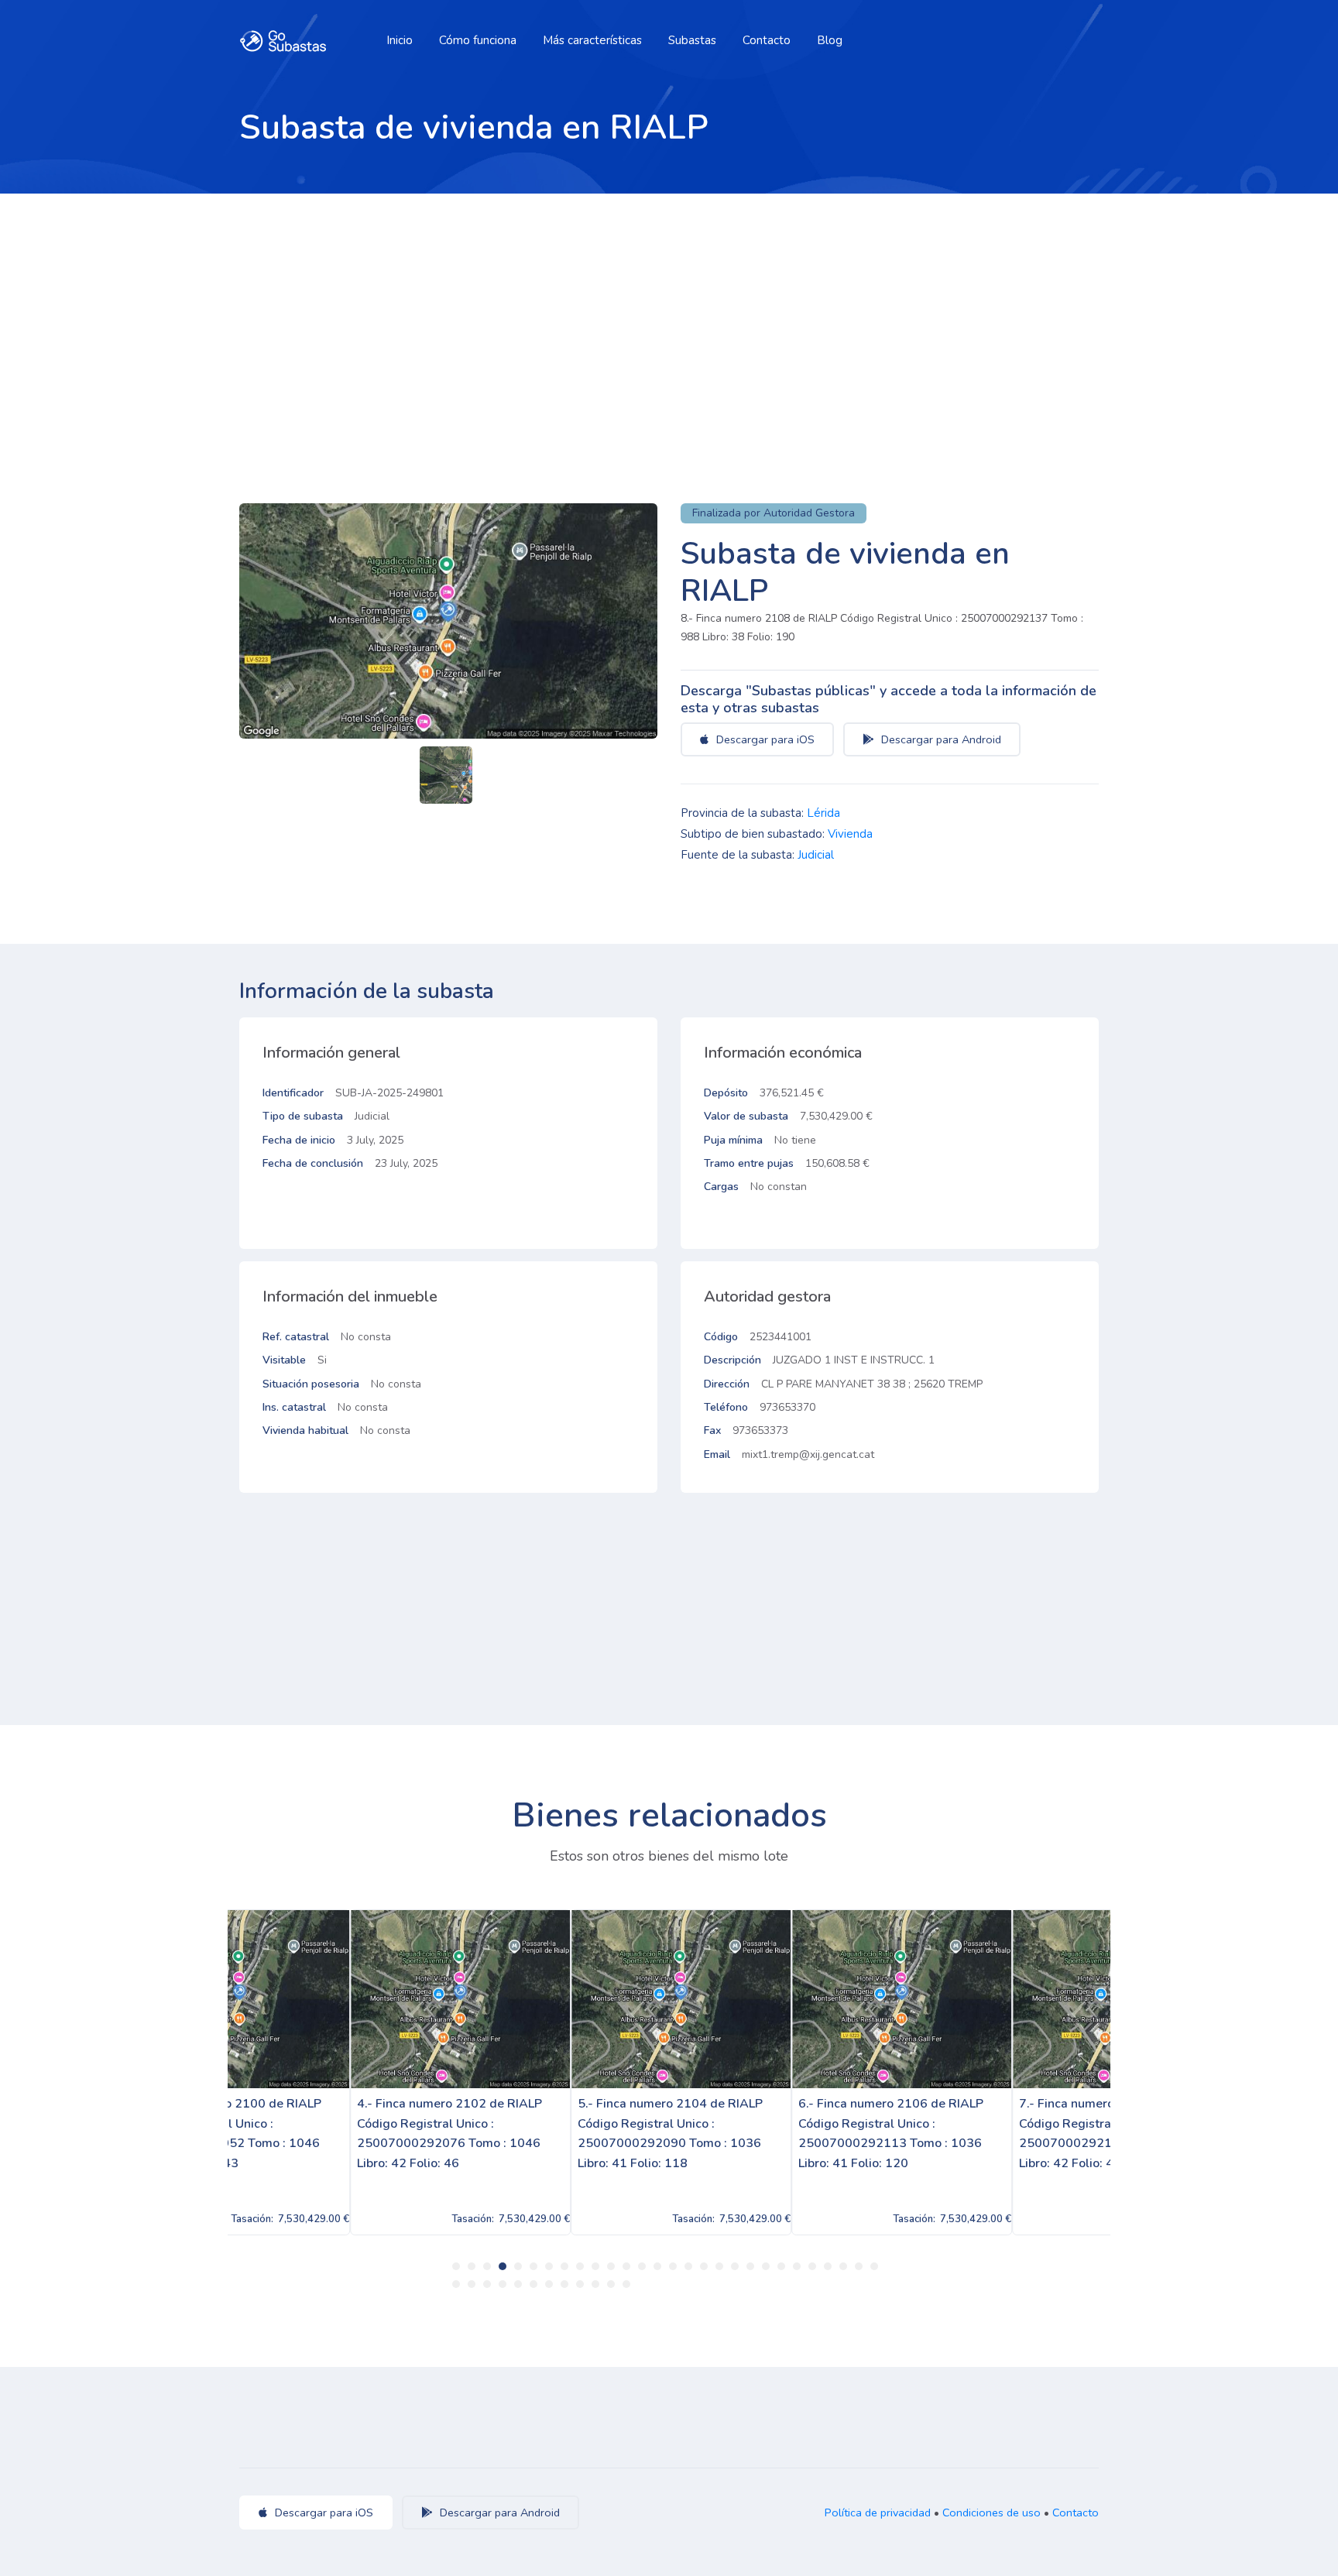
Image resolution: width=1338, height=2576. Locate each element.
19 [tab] (735, 2266)
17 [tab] (704, 2266)
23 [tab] (797, 2266)
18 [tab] (719, 2266)
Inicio (400, 40)
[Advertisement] (669, 310)
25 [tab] (828, 2266)
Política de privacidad (878, 2513)
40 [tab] (626, 2284)
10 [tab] (595, 2266)
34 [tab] (533, 2284)
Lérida (823, 813)
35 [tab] (549, 2284)
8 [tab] (564, 2266)
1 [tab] (456, 2266)
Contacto (767, 40)
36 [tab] (564, 2284)
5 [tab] (518, 2266)
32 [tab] (503, 2284)
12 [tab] (626, 2266)
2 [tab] (472, 2266)
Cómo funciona (478, 40)
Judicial (816, 855)
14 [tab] (657, 2266)
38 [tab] (595, 2284)
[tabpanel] (338, 2072)
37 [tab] (580, 2284)
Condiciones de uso (991, 2513)
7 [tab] (549, 2266)
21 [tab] (766, 2266)
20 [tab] (750, 2266)
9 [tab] (580, 2266)
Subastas (692, 40)
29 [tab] (456, 2284)
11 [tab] (611, 2266)
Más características (592, 40)
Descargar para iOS (764, 739)
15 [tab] (673, 2266)
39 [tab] (611, 2284)
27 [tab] (859, 2266)
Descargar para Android (940, 739)
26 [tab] (843, 2266)
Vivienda (850, 834)
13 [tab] (642, 2266)
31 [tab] (487, 2284)
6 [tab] (533, 2266)
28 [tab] (874, 2266)
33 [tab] (518, 2284)
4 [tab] (503, 2266)
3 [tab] (487, 2266)
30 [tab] (472, 2284)
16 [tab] (688, 2266)
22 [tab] (781, 2266)
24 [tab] (812, 2266)
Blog (830, 40)
